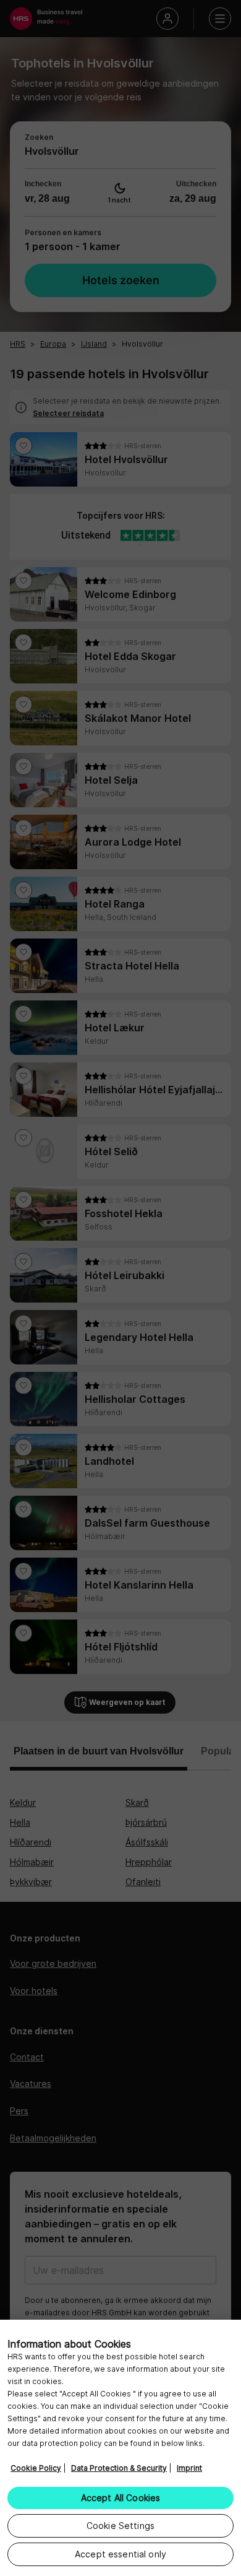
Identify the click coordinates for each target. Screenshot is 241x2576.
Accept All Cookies (121, 2498)
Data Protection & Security (119, 2468)
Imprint (189, 2468)
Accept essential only (120, 2554)
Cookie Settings (120, 2526)
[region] (120, 2448)
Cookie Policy (36, 2468)
